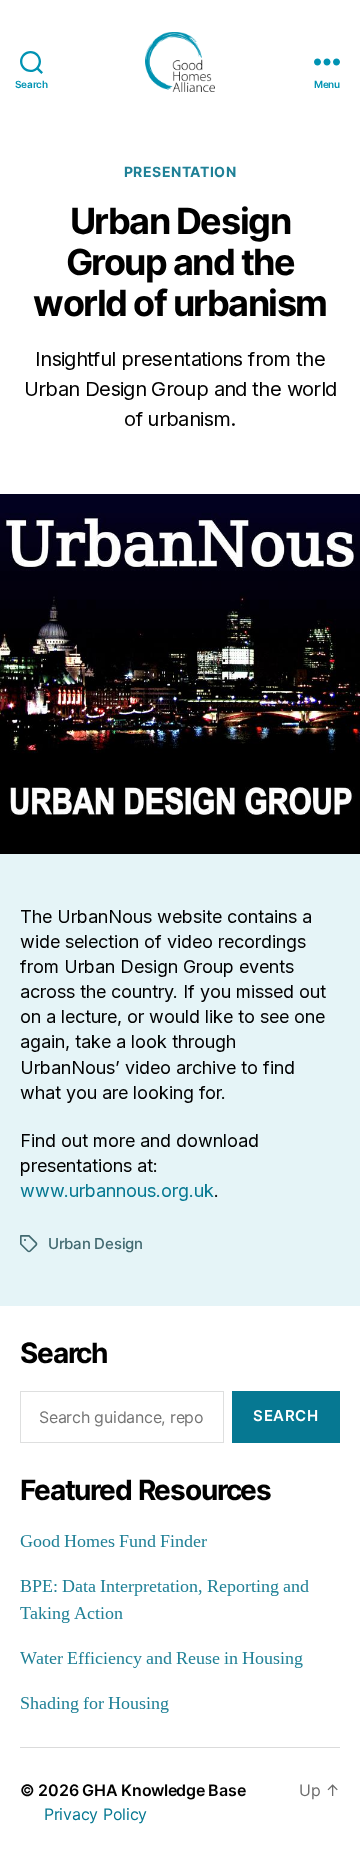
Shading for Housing (94, 1703)
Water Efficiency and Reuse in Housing (161, 1658)
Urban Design (95, 1243)
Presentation (180, 171)
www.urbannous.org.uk (117, 1190)
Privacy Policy (95, 1814)
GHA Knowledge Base (163, 1790)
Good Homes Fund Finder (113, 1541)
